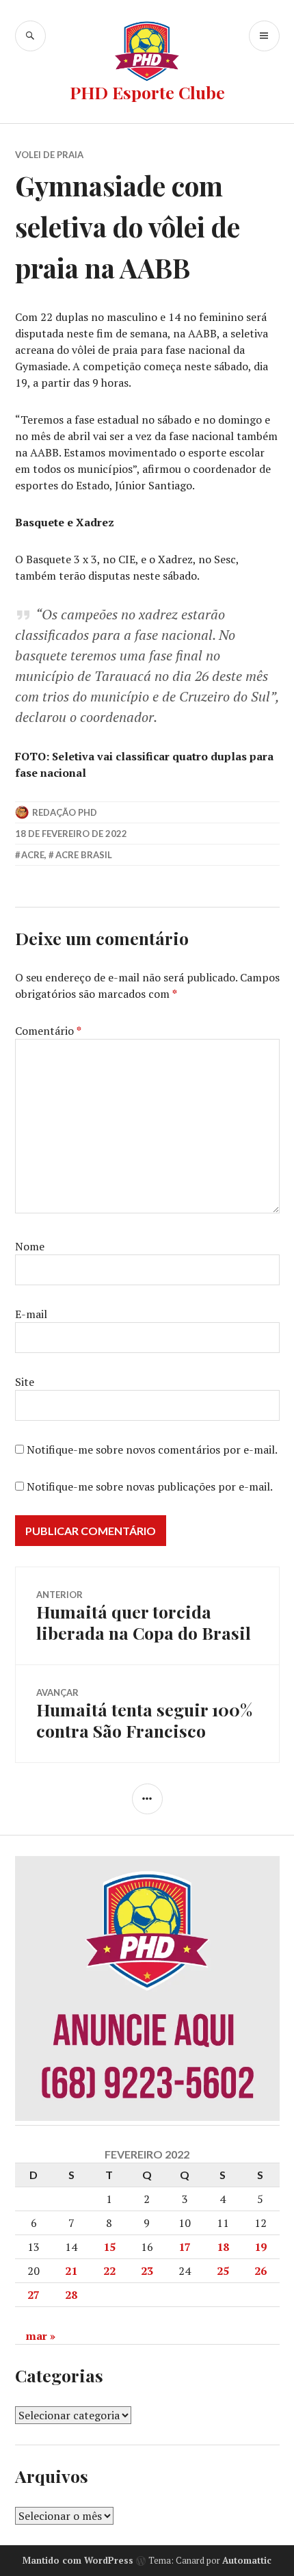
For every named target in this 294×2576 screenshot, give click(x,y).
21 (71, 2271)
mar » (41, 2336)
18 (223, 2247)
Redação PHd (65, 812)
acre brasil (84, 855)
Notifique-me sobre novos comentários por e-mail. (152, 1450)
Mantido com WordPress (78, 2560)
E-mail (31, 1314)
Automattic (247, 2560)
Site (25, 1382)
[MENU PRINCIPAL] (264, 36)
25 (223, 2271)
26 (260, 2271)
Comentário (48, 1031)
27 (34, 2295)
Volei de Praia (49, 155)
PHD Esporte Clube (147, 92)
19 (260, 2247)
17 (185, 2247)
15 (109, 2247)
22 (109, 2271)
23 (147, 2271)
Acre (33, 855)
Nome (30, 1246)
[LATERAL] (147, 1799)
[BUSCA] (30, 36)
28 (71, 2295)
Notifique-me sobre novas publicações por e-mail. (150, 1486)
